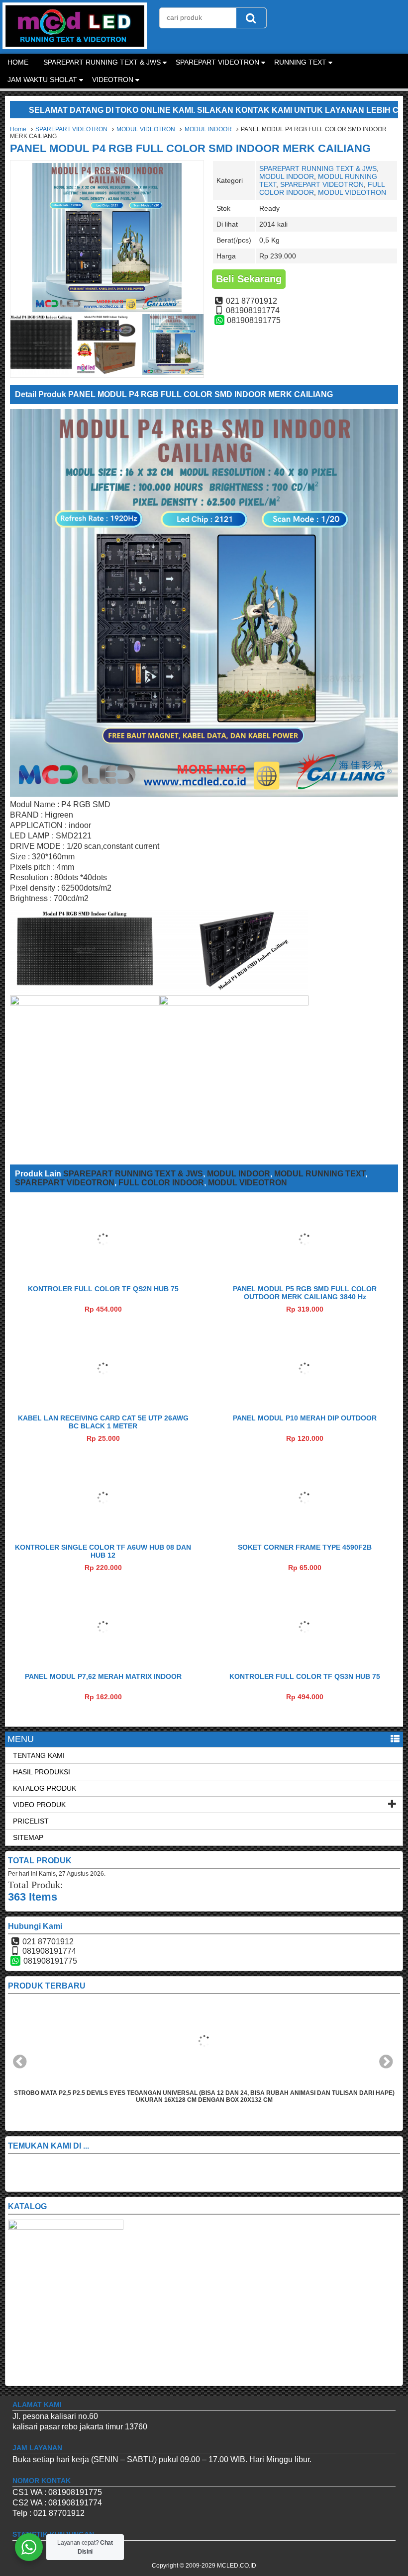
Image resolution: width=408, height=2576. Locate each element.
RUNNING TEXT (300, 62)
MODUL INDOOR (208, 129)
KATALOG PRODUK (45, 1788)
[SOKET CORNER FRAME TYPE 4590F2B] (305, 1532)
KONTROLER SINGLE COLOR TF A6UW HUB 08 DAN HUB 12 (103, 1551)
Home (18, 129)
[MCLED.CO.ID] (75, 46)
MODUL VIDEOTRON (146, 129)
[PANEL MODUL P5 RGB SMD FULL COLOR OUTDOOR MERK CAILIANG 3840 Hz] (305, 1274)
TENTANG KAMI (39, 1755)
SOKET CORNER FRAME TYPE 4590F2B (305, 1547)
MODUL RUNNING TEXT (320, 1174)
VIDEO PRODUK (39, 1805)
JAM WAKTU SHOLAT (42, 80)
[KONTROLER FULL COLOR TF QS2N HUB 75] (103, 1274)
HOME (18, 62)
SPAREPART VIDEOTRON (217, 62)
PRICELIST (31, 1821)
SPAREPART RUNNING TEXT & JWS (102, 62)
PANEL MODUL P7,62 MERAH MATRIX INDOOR (103, 1676)
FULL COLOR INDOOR (161, 1183)
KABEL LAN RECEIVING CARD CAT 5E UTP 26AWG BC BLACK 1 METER (103, 1422)
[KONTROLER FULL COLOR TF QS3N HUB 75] (305, 1661)
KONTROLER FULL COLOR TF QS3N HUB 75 (305, 1676)
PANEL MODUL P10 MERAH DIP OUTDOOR (305, 1418)
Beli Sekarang (249, 279)
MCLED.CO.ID (237, 2566)
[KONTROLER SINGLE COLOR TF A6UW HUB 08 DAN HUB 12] (103, 1532)
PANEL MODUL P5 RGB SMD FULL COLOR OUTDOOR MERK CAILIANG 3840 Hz (305, 1293)
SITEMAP (28, 1837)
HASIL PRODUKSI (42, 1772)
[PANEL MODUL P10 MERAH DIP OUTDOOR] (305, 1403)
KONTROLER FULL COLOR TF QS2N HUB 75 (103, 1289)
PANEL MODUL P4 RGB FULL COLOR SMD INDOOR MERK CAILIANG (190, 148)
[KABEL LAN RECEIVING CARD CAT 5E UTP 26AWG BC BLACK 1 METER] (103, 1403)
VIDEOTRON (113, 80)
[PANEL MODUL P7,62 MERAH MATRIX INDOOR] (103, 1661)
